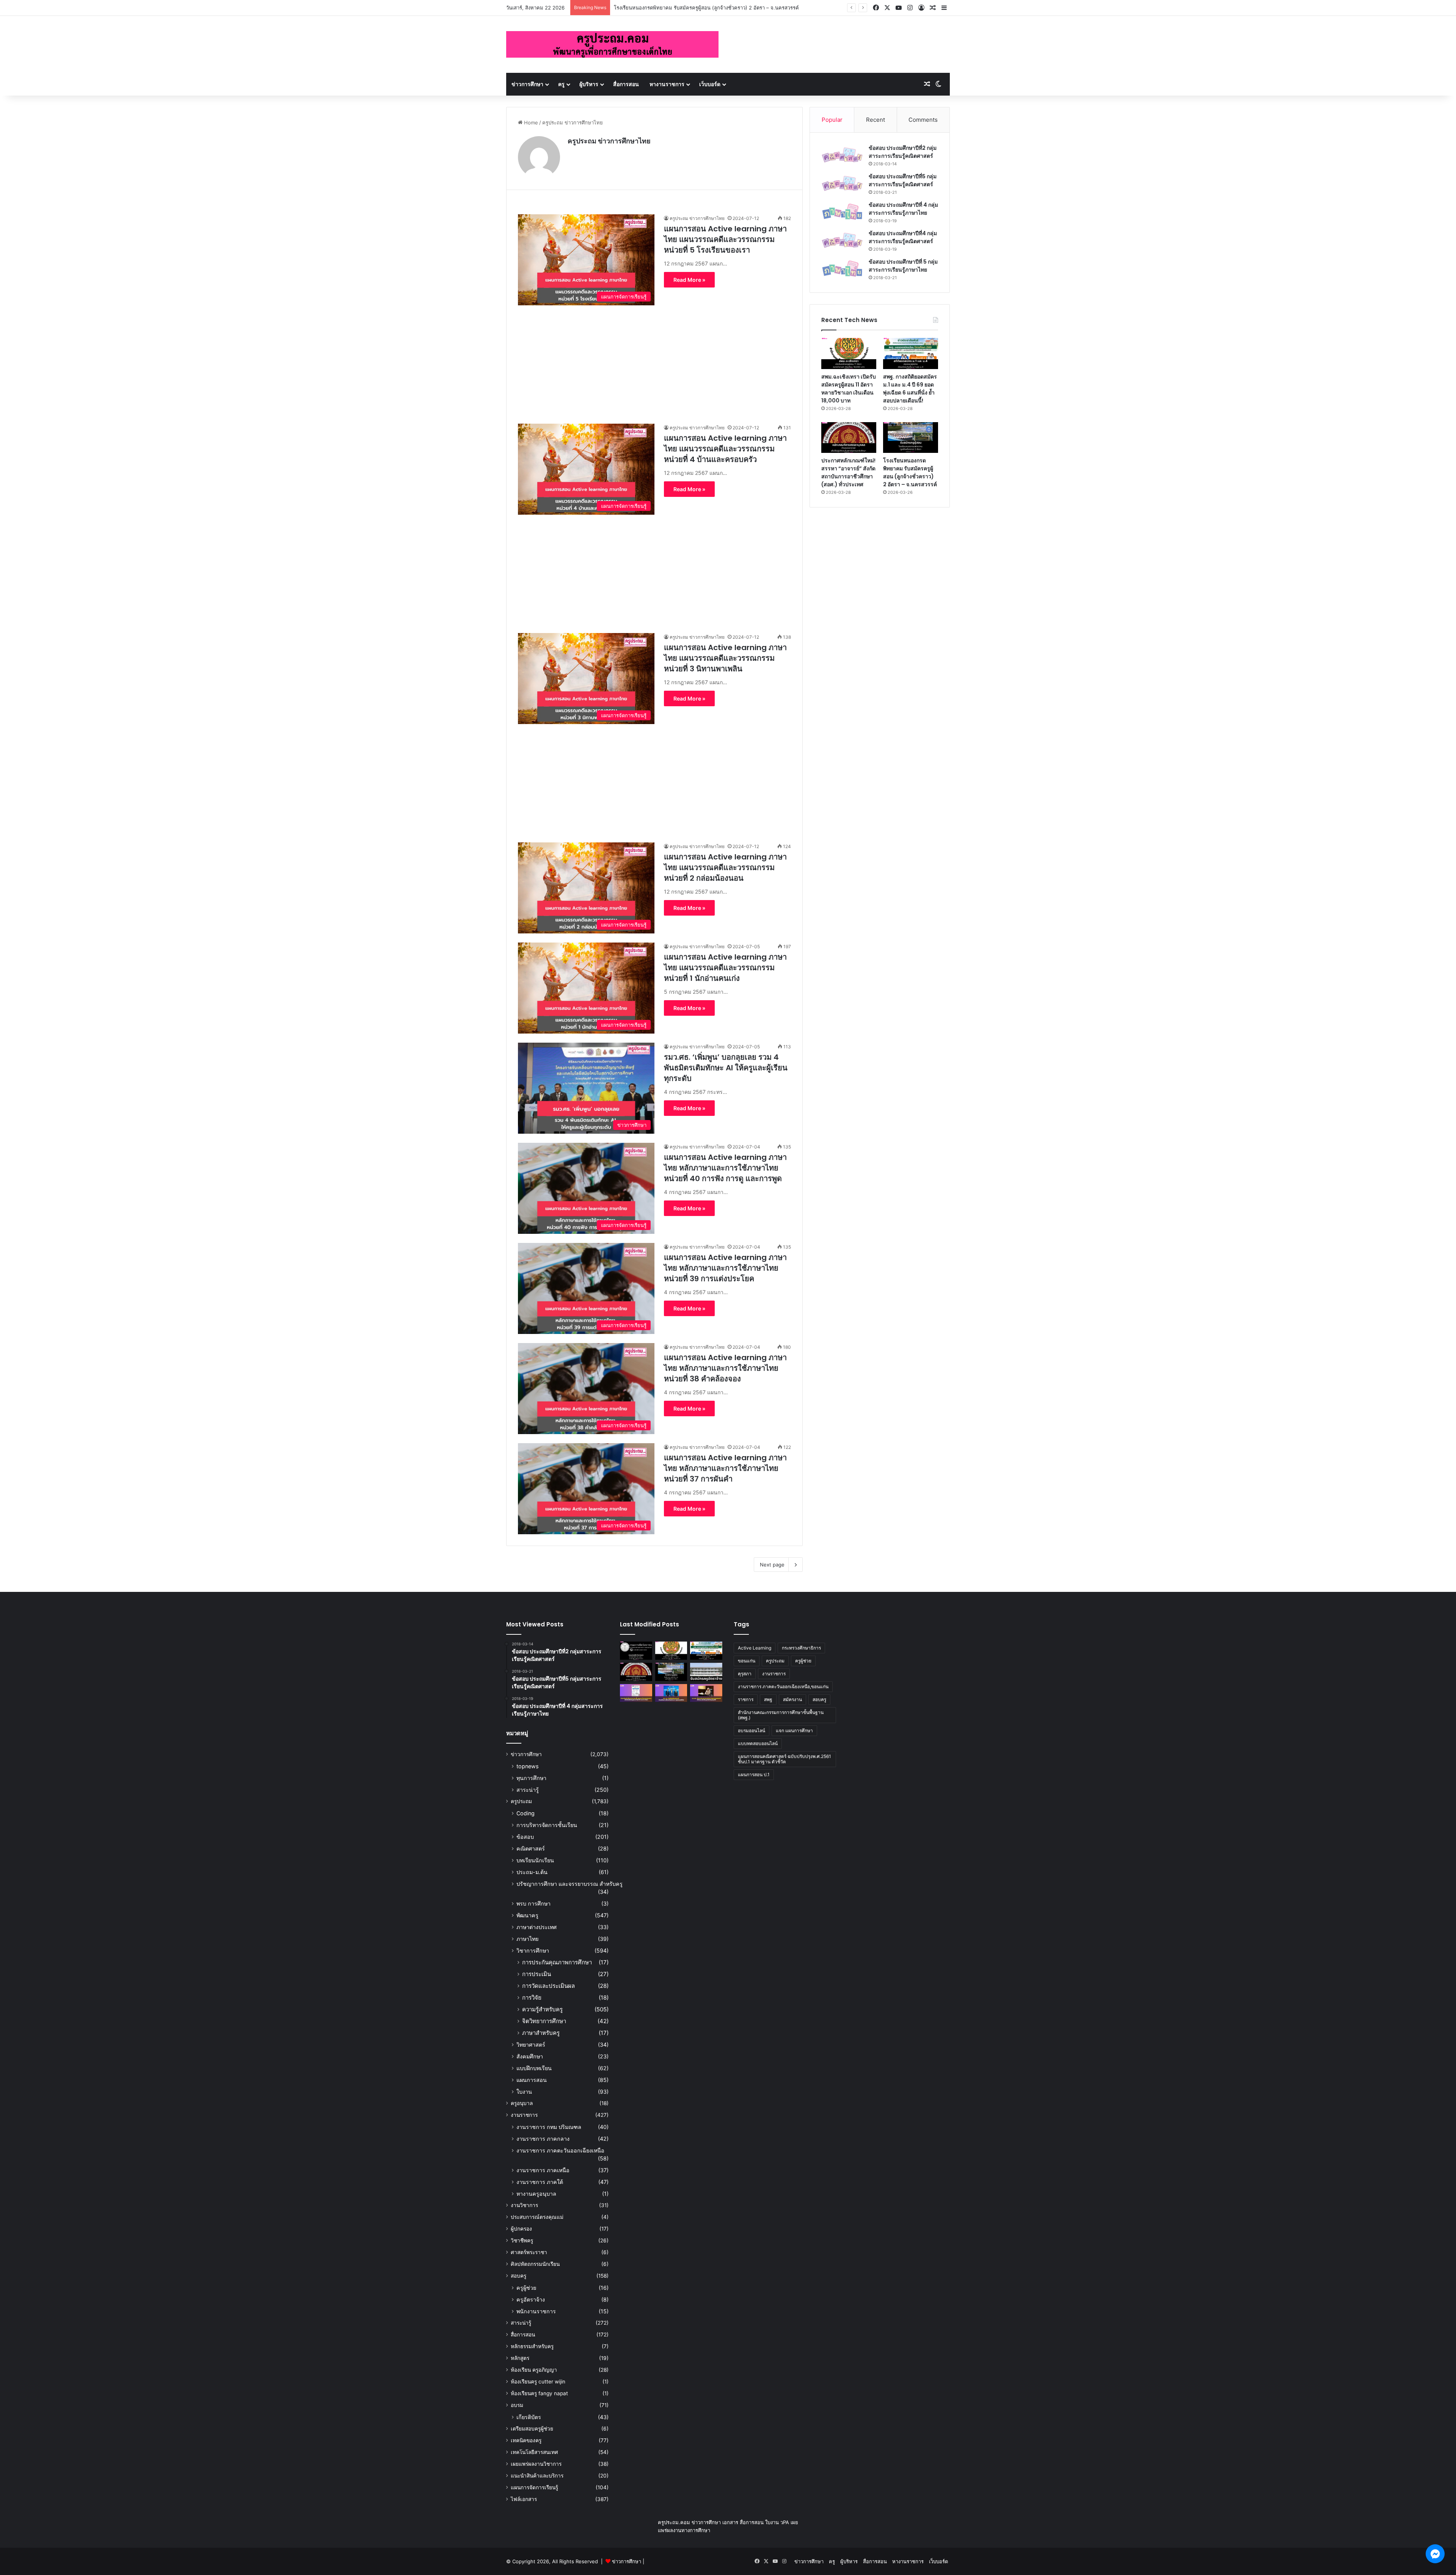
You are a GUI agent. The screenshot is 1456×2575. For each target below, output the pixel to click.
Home (530, 123)
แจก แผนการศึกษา (794, 1731)
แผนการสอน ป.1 (754, 1775)
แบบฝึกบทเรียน (534, 2068)
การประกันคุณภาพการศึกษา (557, 1962)
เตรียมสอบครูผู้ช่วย (532, 2429)
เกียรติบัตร (529, 2417)
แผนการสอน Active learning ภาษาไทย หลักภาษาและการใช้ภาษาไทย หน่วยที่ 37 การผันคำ (725, 1468)
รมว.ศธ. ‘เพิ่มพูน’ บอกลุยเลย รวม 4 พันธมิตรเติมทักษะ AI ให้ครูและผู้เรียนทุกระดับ (726, 1068)
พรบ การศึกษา (533, 1903)
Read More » (689, 280)
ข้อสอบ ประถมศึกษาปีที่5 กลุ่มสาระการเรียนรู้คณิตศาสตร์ (903, 180)
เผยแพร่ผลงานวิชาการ (536, 2464)
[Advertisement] (654, 358)
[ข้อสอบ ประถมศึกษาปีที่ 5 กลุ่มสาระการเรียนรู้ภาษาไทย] (842, 269)
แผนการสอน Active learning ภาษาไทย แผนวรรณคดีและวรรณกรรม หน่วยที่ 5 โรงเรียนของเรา (725, 239)
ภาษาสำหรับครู (541, 2033)
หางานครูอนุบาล (536, 2194)
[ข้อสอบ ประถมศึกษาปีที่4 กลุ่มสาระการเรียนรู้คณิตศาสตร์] (842, 240)
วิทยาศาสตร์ (531, 2045)
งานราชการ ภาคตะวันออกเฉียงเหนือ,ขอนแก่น (783, 1687)
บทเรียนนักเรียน (535, 1860)
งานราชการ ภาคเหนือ (543, 2170)
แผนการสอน (532, 2080)
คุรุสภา (745, 1674)
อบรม (517, 2405)
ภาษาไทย (527, 1939)
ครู (561, 84)
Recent (875, 120)
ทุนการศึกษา (531, 1778)
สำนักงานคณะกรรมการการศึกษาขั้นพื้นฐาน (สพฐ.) (781, 1715)
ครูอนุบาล (522, 2103)
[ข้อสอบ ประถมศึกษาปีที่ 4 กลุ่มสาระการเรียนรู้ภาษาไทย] (842, 212)
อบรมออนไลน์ (752, 1731)
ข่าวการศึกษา (527, 84)
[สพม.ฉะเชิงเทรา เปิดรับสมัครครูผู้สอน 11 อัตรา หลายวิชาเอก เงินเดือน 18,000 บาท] (849, 353)
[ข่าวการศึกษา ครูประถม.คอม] (612, 44)
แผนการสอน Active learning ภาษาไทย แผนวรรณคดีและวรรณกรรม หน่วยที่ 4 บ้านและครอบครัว (725, 449)
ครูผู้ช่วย (526, 2288)
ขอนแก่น (747, 1661)
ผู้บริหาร (589, 84)
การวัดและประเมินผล (548, 1986)
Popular (832, 120)
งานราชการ (524, 2115)
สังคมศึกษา (530, 2056)
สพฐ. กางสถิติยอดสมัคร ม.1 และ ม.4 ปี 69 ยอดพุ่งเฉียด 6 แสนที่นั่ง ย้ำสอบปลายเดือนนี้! (910, 389)
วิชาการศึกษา (533, 1950)
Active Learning (755, 1648)
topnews (527, 1766)
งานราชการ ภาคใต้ (540, 2182)
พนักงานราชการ (536, 2311)
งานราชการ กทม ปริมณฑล (549, 2127)
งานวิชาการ (524, 2205)
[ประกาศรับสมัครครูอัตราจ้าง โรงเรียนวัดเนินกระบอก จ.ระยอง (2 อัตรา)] (706, 1672)
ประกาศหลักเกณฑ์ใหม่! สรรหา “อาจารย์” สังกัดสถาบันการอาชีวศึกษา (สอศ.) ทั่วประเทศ (848, 472)
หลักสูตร (520, 2358)
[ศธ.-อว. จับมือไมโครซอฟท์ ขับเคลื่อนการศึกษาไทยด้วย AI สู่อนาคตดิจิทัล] (671, 1693)
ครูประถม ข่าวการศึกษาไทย (609, 141)
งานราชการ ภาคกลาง (543, 2139)
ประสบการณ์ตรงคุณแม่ (537, 2217)
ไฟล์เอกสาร (524, 2499)
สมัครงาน (792, 1699)
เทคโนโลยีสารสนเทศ (534, 2452)
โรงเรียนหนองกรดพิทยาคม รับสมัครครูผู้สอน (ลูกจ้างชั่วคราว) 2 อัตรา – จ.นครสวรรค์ (910, 472)
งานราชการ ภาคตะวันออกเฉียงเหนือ (560, 2150)
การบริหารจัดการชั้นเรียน (547, 1825)
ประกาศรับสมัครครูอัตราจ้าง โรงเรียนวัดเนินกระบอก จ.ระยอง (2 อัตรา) (690, 8)
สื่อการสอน (626, 84)
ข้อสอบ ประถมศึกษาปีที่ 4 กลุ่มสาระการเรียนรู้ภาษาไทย (903, 209)
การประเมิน (537, 1974)
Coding (526, 1813)
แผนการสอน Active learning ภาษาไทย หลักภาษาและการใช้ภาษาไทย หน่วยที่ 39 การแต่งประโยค (725, 1268)
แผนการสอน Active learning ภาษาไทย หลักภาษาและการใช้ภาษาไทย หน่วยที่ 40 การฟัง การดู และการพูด (725, 1168)
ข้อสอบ (525, 1837)
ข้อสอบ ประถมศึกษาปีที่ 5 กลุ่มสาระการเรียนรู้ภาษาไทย (903, 266)
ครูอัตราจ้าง (531, 2299)
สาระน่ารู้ (528, 1790)
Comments (923, 120)
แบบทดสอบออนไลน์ (758, 1743)
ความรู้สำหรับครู (542, 2009)
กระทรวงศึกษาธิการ (801, 1648)
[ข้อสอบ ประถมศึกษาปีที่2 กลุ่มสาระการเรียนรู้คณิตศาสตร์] (842, 155)
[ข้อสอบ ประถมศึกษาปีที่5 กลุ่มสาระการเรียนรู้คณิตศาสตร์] (842, 183)
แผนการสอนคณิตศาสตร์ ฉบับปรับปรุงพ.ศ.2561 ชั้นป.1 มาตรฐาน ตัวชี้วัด (784, 1759)
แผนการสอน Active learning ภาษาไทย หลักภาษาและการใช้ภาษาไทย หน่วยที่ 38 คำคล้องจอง (725, 1368)
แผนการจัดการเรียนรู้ (534, 2487)
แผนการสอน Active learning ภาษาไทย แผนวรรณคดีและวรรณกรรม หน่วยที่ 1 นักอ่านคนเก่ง (725, 968)
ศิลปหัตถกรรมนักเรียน (535, 2264)
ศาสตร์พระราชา (529, 2252)
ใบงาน (524, 2092)
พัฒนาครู (527, 1915)
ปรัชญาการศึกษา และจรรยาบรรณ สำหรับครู (570, 1884)
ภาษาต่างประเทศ (537, 1927)
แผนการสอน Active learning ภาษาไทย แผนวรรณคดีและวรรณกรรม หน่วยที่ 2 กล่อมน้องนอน (725, 867)
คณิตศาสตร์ (531, 1848)
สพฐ (768, 1699)
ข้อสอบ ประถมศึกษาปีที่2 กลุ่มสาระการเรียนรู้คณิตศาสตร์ (903, 152)
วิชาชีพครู (522, 2240)
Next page (772, 1565)
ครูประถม (521, 1801)
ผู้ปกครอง (521, 2229)
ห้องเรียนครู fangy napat (539, 2393)
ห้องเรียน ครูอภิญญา (534, 2370)
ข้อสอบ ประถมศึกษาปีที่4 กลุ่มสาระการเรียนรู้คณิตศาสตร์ (903, 237)
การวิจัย (532, 1998)
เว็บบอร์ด (710, 84)
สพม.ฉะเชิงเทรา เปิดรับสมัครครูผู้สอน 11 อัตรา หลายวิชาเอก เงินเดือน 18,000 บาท (849, 389)
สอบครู (519, 2276)
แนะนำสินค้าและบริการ (537, 2476)
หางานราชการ (667, 84)
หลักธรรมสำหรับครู (532, 2346)
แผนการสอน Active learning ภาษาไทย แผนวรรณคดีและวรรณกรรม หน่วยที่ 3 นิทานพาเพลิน (725, 658)
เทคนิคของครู (526, 2440)
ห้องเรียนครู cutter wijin (538, 2382)
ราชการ (746, 1699)
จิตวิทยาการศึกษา (544, 2021)
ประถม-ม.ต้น (532, 1872)
